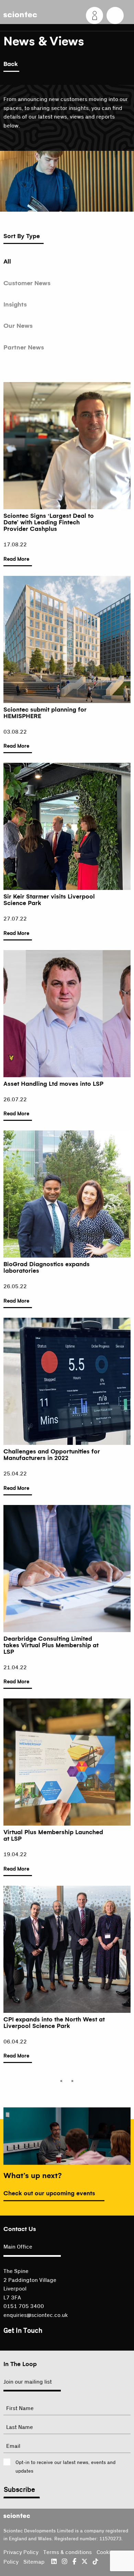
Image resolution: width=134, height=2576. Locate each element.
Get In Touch (23, 2331)
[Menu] (115, 15)
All (7, 261)
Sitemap (34, 2562)
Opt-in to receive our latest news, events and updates (65, 2467)
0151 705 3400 (24, 2306)
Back (11, 64)
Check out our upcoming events (49, 2194)
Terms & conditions (68, 2552)
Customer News (27, 283)
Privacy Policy (21, 2552)
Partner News (24, 347)
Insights (15, 304)
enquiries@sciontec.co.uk (36, 2315)
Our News (18, 326)
